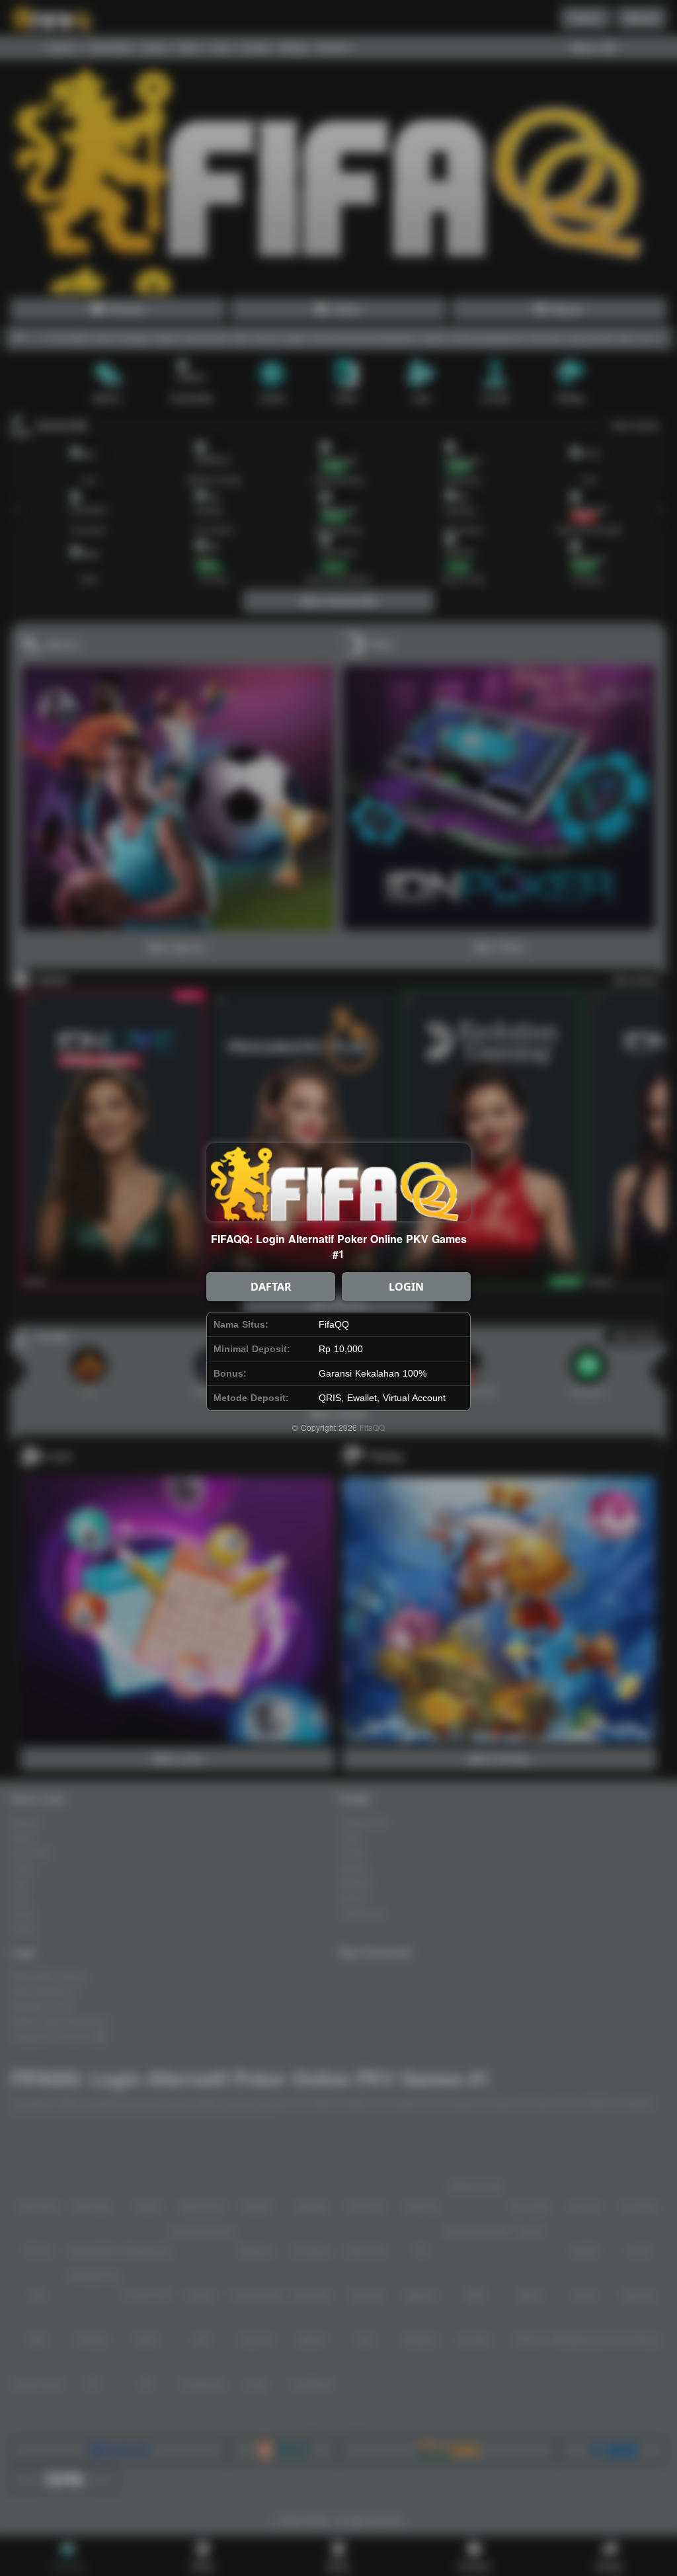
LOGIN (406, 1287)
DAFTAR (271, 1287)
